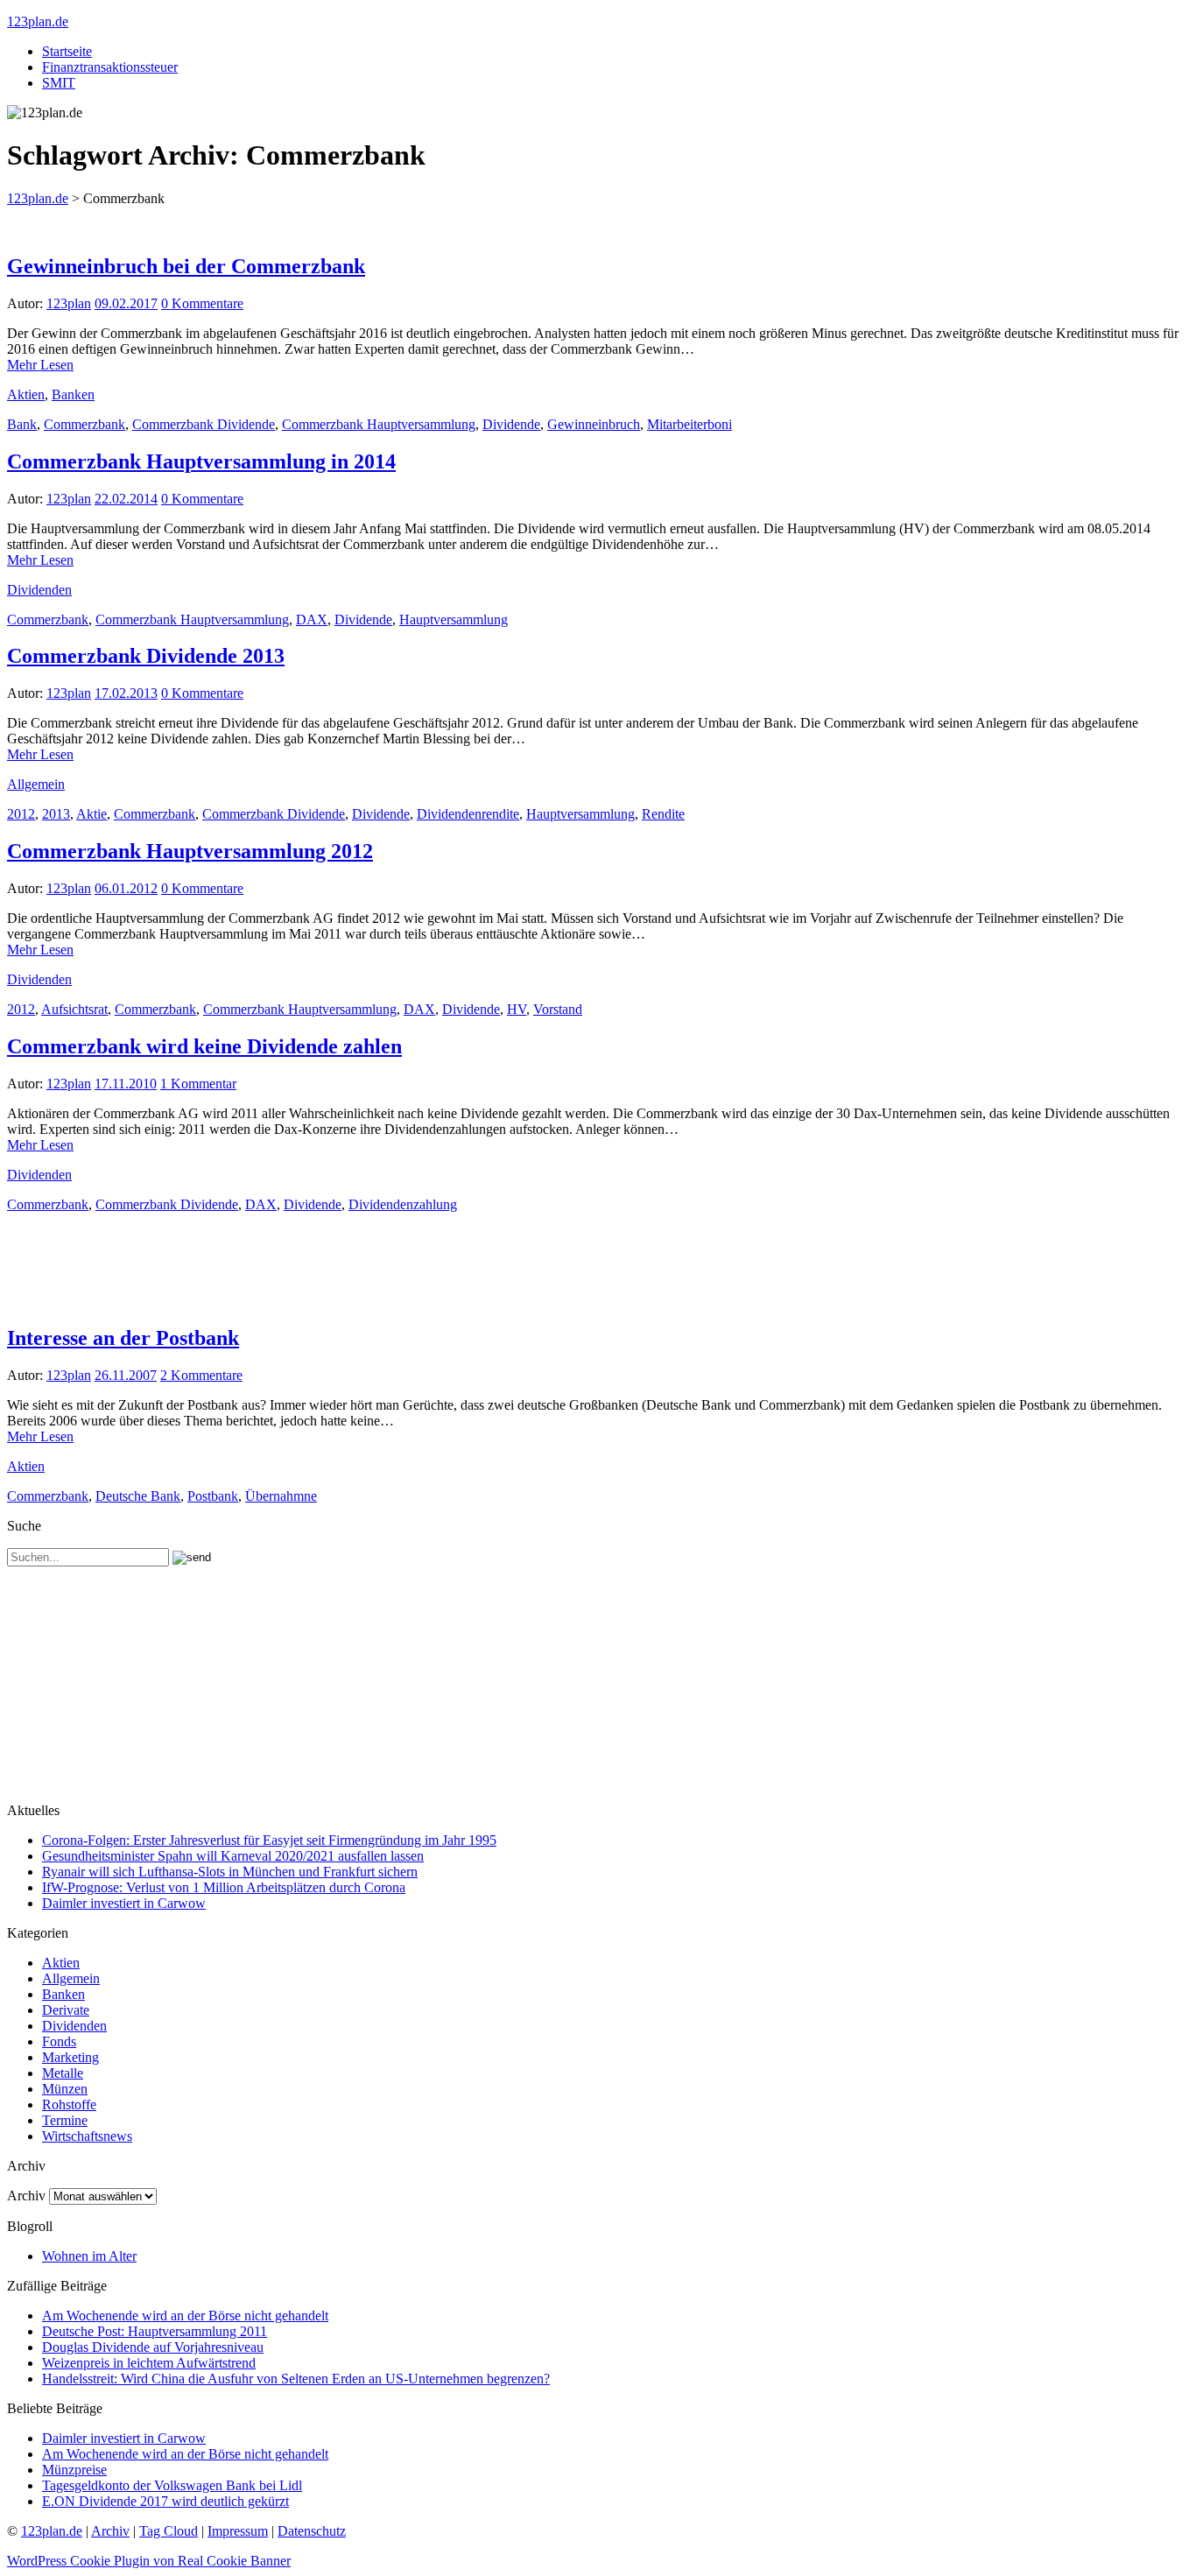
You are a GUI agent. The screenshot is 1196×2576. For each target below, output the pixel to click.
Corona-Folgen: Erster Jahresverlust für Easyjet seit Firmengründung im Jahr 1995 (269, 1840)
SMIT (59, 83)
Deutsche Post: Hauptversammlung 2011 (155, 2331)
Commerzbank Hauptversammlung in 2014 (201, 461)
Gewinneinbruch (594, 424)
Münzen (65, 2089)
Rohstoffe (69, 2104)
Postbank (213, 1496)
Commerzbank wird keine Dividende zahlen (204, 1046)
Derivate (66, 2010)
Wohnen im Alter (89, 2256)
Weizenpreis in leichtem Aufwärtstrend (149, 2363)
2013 (56, 814)
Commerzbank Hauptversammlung (379, 424)
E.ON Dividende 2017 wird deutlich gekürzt (165, 2501)
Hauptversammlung (454, 619)
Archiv (26, 2196)
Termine (65, 2120)
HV (517, 1009)
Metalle (63, 2073)
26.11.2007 (126, 1375)
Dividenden (39, 590)
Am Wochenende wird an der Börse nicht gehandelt (185, 2316)
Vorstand (558, 1009)
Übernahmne (281, 1496)
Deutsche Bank (138, 1496)
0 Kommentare (202, 303)
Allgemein (36, 784)
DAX (312, 619)
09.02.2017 (126, 303)
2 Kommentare (201, 1375)
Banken (73, 394)
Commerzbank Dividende (204, 424)
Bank (22, 424)
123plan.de (38, 21)
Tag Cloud (169, 2531)
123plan (69, 303)
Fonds (59, 2041)
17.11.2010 (126, 1084)
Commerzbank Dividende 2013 (146, 656)
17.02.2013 (126, 693)
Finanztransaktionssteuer (110, 67)
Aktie (91, 814)
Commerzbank (84, 424)
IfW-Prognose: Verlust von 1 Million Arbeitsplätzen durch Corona (224, 1887)
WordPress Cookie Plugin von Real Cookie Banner (149, 2561)
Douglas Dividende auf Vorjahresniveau (153, 2347)
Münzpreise (74, 2470)
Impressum (238, 2531)
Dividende (511, 424)
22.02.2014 (126, 499)
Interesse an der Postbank (123, 1338)
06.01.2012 (126, 888)
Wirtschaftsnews (87, 2136)
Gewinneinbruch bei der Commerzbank (186, 266)
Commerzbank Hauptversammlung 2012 (190, 851)
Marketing (70, 2057)
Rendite (663, 814)
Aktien (26, 394)
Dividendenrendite (468, 814)
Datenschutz (312, 2531)
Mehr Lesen (40, 365)
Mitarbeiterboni (689, 424)
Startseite (67, 51)
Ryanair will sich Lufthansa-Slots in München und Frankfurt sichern (230, 1872)
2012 (21, 814)
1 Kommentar (198, 1084)
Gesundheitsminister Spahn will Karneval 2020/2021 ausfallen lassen (233, 1856)
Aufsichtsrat (74, 1009)
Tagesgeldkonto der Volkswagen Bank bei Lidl (172, 2485)
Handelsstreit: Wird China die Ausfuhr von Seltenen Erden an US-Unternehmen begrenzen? (296, 2379)
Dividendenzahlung (403, 1204)
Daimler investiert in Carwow (124, 1903)
